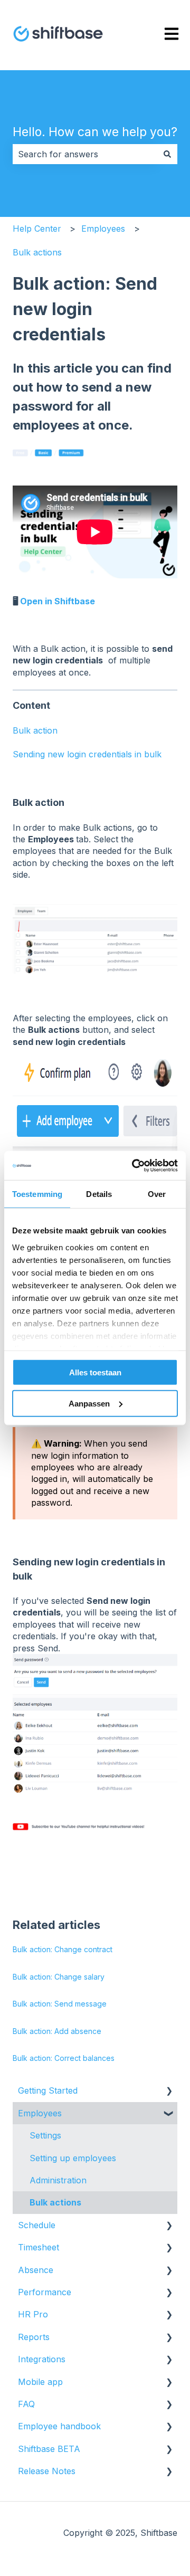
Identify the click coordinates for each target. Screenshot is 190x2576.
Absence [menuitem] (36, 2270)
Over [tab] (157, 1194)
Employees (103, 229)
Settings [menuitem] (45, 2135)
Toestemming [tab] (37, 1194)
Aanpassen (89, 1404)
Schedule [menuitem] (37, 2225)
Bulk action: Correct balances (64, 2058)
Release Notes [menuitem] (47, 2471)
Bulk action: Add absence (57, 2031)
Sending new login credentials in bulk (87, 754)
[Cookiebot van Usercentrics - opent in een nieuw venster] (134, 1165)
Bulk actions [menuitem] (55, 2202)
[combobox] (85, 154)
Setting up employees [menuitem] (73, 2158)
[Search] (167, 154)
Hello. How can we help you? (95, 132)
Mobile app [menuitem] (40, 2382)
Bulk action (35, 730)
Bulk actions (37, 252)
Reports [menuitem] (34, 2337)
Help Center (37, 229)
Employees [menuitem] (40, 2113)
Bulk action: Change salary (59, 1977)
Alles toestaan (95, 1372)
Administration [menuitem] (58, 2180)
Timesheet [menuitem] (39, 2247)
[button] (169, 2091)
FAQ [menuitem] (26, 2404)
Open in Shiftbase (58, 601)
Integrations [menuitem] (42, 2359)
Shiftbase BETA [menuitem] (49, 2449)
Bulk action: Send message (60, 2004)
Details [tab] (99, 1194)
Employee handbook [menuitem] (59, 2426)
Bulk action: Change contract (63, 1949)
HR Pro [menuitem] (33, 2314)
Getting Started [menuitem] (48, 2090)
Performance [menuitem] (45, 2292)
